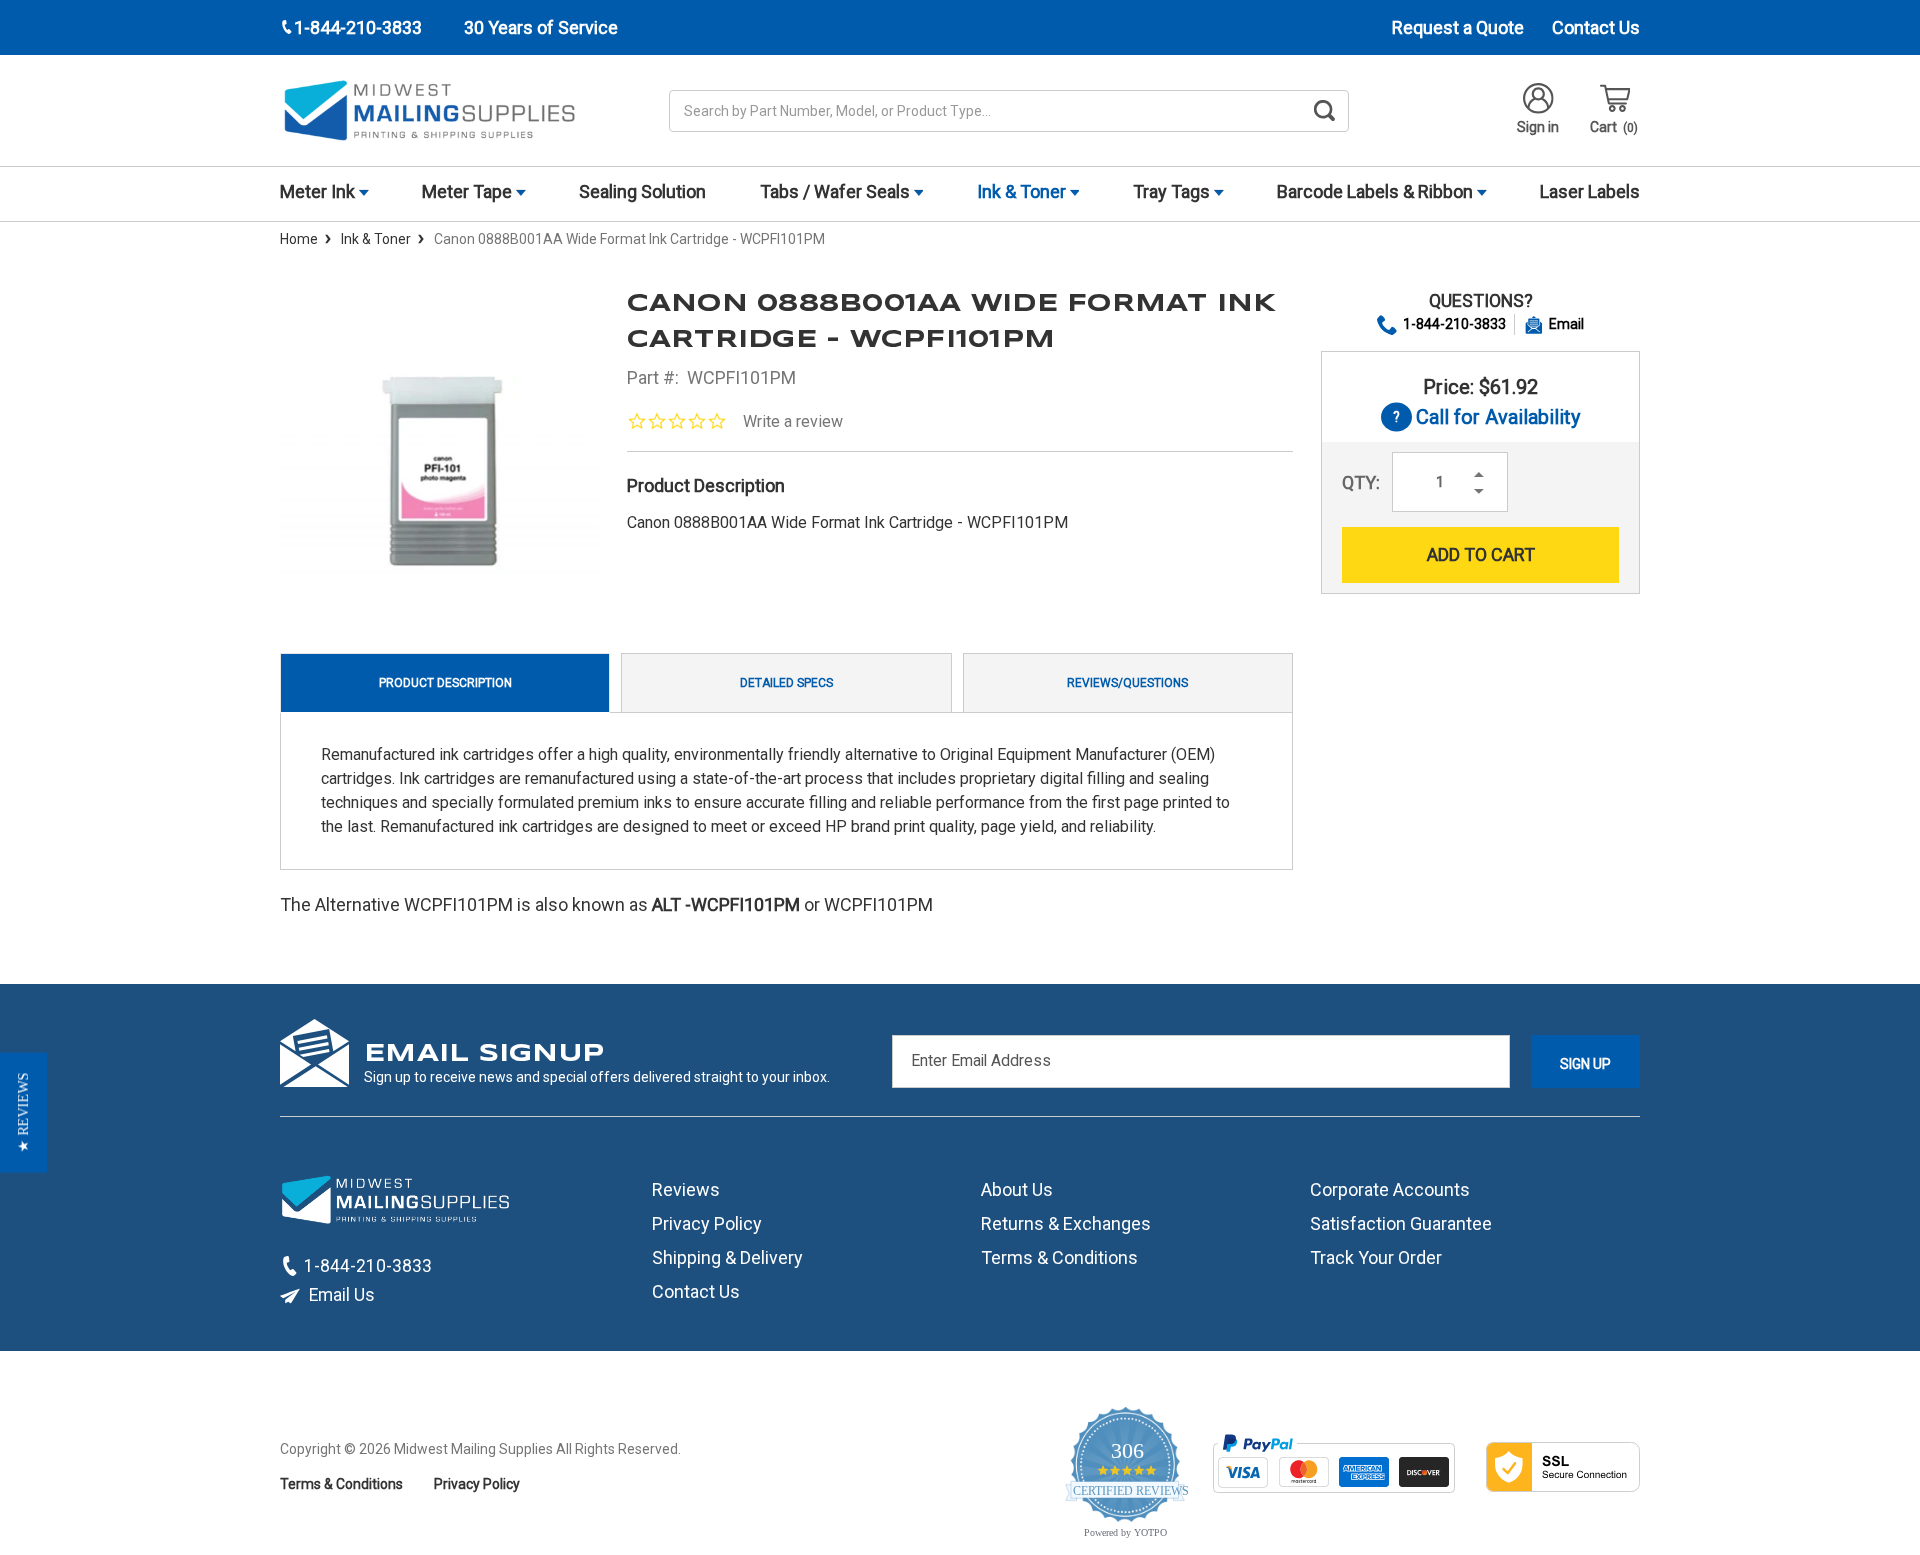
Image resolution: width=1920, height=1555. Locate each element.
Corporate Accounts (1390, 1189)
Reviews (686, 1189)
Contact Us (1596, 27)
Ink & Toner (1023, 191)
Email (1566, 324)
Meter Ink (319, 191)
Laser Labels (1590, 191)
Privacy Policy (707, 1223)
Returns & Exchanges (1066, 1223)
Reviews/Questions (1127, 683)
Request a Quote (1458, 27)
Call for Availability (1480, 418)
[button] (23, 1112)
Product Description (445, 683)
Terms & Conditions (1059, 1257)
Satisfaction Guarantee (1401, 1223)
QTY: (1361, 482)
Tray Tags (1173, 191)
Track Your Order (1376, 1257)
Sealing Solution (642, 191)
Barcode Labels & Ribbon (1377, 191)
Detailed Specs (786, 683)
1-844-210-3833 (1454, 324)
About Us (1017, 1189)
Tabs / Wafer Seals (837, 191)
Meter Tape (469, 191)
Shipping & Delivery (727, 1257)
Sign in (1538, 127)
